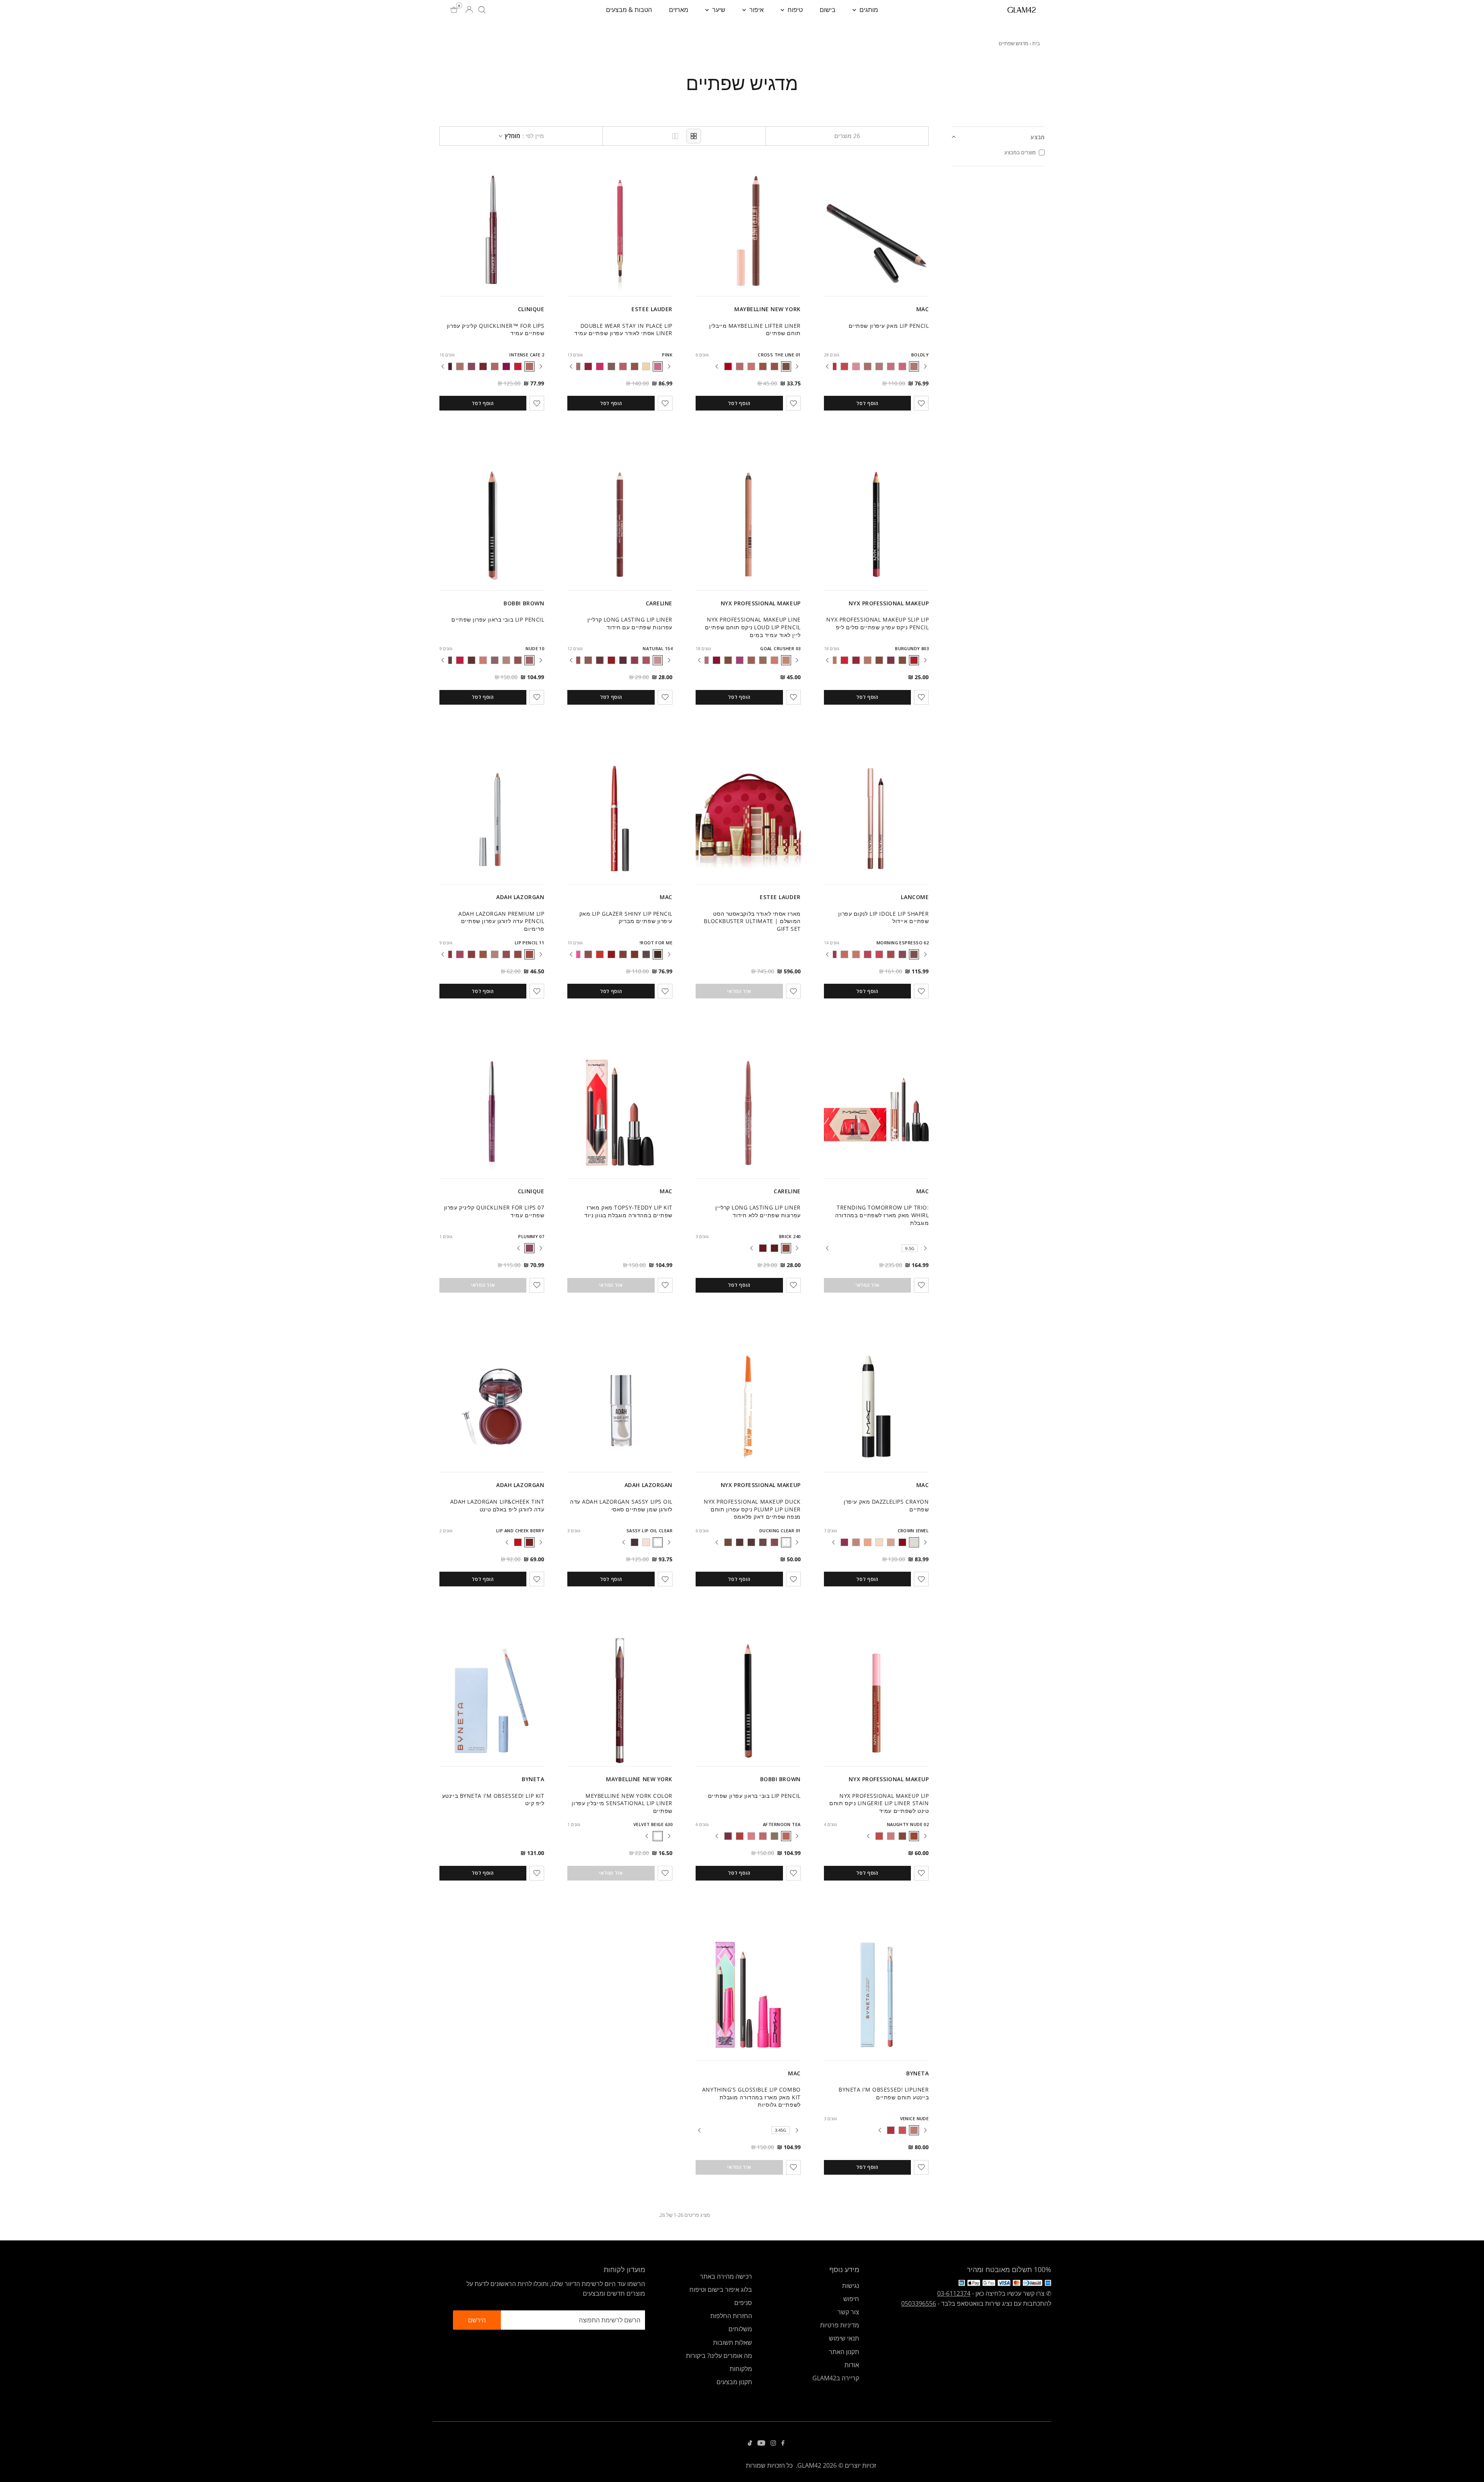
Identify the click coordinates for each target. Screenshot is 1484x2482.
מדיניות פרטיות (840, 2325)
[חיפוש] (482, 10)
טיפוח (794, 10)
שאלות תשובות (733, 2342)
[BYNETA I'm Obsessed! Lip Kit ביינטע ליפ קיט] (492, 1700)
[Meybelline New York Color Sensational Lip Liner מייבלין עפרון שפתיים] (620, 1700)
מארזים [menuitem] (679, 10)
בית (1036, 43)
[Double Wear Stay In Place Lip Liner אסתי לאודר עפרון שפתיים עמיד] (620, 231)
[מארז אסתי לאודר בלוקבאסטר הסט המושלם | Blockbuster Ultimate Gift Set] (748, 819)
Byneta (533, 1779)
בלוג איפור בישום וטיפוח (721, 2290)
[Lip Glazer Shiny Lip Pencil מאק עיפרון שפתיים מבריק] (620, 819)
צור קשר (848, 2312)
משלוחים (740, 2329)
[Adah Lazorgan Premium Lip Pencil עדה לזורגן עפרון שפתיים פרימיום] (492, 819)
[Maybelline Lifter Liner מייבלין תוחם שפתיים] (748, 231)
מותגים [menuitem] (868, 10)
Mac (923, 309)
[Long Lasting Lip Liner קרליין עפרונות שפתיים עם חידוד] (620, 525)
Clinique (531, 309)
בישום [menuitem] (828, 10)
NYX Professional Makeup (889, 603)
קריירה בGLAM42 (836, 2378)
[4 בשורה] (694, 136)
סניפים (743, 2303)
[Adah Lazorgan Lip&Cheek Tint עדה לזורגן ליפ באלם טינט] (492, 1407)
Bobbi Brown (524, 603)
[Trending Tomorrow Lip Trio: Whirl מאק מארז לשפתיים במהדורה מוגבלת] (876, 1112)
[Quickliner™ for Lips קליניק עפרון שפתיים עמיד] (492, 231)
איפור (756, 10)
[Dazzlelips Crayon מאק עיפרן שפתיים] (876, 1407)
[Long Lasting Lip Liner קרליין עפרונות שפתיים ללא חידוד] (748, 1112)
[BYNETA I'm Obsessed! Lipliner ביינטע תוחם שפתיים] (876, 1995)
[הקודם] (925, 366)
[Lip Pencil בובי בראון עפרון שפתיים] (492, 525)
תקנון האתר (844, 2352)
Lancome (915, 897)
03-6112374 (954, 2293)
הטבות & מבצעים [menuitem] (629, 10)
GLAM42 (809, 2465)
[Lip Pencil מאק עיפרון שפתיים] (876, 231)
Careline (659, 603)
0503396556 (919, 2303)
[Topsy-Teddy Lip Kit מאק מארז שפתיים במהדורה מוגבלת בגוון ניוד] (620, 1112)
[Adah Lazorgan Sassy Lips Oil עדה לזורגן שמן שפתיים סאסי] (620, 1407)
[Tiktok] (750, 2443)
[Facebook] (783, 2443)
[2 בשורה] (675, 136)
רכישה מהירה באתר (726, 2276)
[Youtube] (761, 2443)
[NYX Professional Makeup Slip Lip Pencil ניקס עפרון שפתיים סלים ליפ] (876, 525)
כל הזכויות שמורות (769, 2465)
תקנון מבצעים (734, 2382)
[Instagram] (773, 2443)
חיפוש (851, 2299)
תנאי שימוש (844, 2338)
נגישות (851, 2286)
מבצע (1038, 137)
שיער (718, 10)
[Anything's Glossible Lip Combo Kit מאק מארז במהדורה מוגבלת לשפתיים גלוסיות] (748, 1995)
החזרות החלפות (731, 2316)
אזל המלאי (739, 991)
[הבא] (827, 366)
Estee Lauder (652, 309)
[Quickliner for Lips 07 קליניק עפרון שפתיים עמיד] (492, 1112)
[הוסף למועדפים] (921, 403)
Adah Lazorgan (520, 897)
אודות (852, 2365)
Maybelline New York (768, 309)
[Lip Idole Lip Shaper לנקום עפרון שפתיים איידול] (876, 819)
